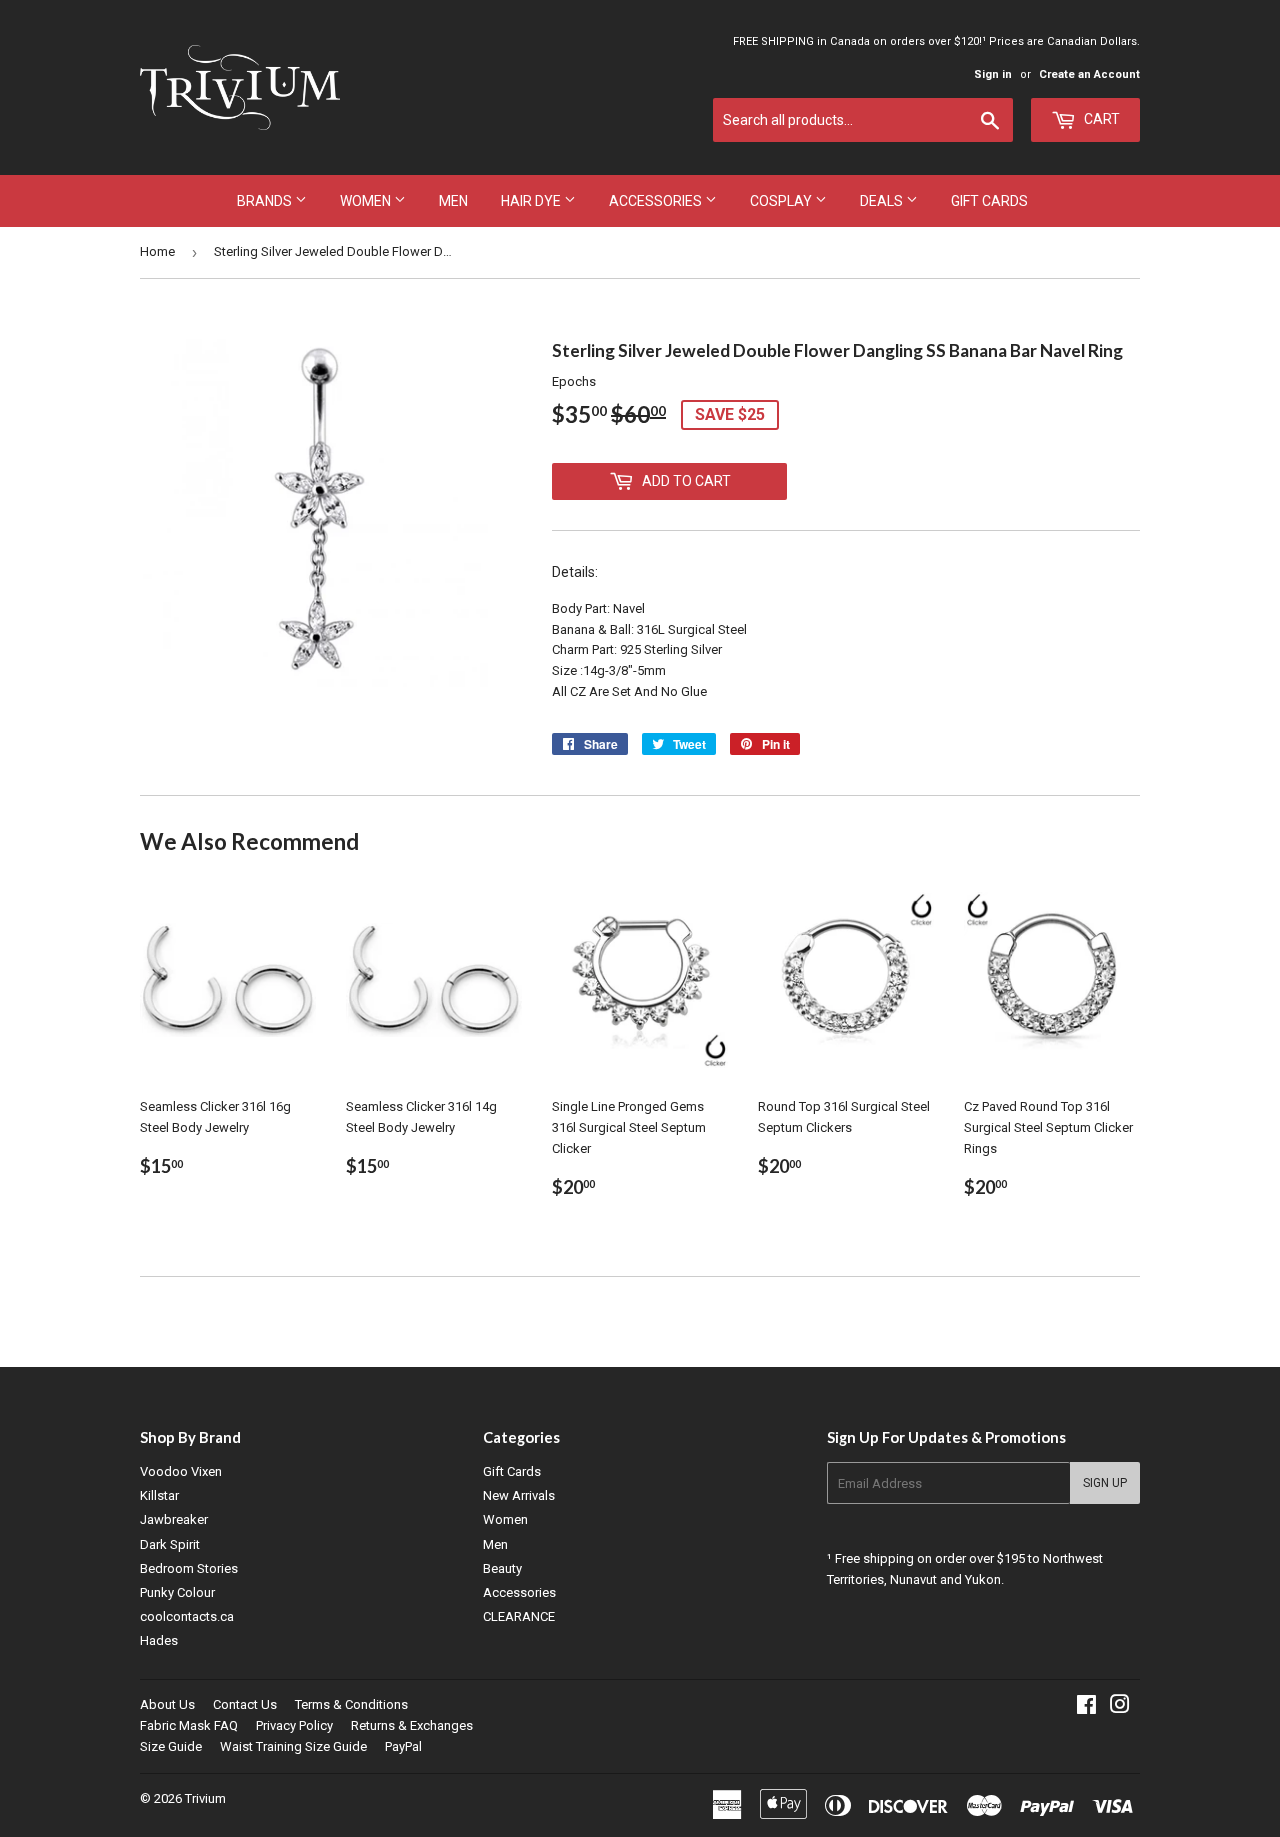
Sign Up (1105, 1483)
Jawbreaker (174, 1519)
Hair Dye (532, 201)
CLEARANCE (519, 1616)
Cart (1100, 119)
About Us (167, 1704)
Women (367, 201)
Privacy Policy (294, 1725)
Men (453, 201)
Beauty (502, 1568)
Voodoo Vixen (181, 1471)
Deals (883, 201)
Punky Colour (177, 1592)
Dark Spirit (170, 1544)
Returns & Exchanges (412, 1725)
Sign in (993, 74)
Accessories (657, 201)
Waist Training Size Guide (293, 1746)
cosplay (782, 201)
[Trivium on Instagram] (1120, 1707)
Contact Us (245, 1704)
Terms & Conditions (351, 1704)
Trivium (205, 1798)
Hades (159, 1640)
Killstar (159, 1495)
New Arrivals (519, 1495)
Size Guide (171, 1746)
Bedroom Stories (189, 1568)
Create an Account (1089, 74)
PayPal (403, 1746)
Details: (575, 572)
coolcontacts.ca (187, 1616)
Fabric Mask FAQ (189, 1725)
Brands (266, 201)
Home (157, 251)
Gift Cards (989, 201)
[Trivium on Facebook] (1086, 1707)
